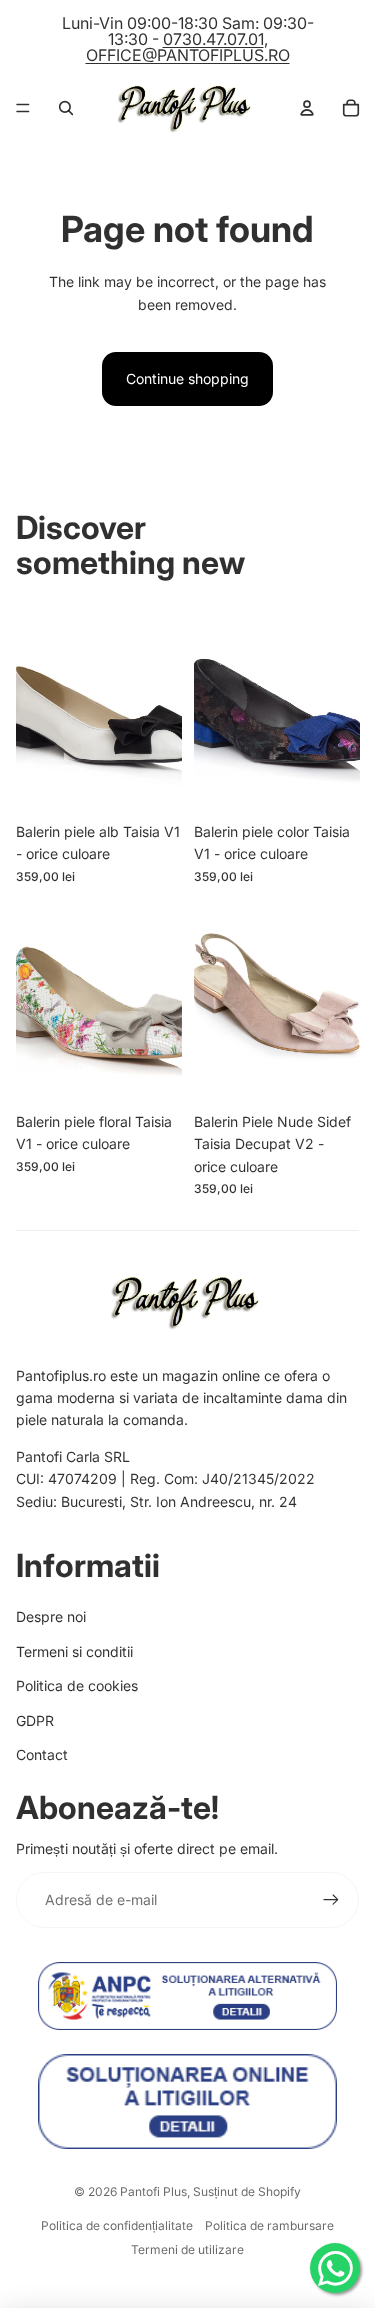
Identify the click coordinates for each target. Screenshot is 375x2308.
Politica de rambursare (269, 2225)
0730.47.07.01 (213, 39)
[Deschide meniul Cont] (307, 108)
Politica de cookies (77, 1685)
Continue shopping (187, 378)
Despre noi (51, 1616)
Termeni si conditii (74, 1651)
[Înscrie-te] (331, 1900)
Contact (42, 1754)
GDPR (35, 1720)
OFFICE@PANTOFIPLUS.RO (188, 55)
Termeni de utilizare (187, 2249)
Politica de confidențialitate (117, 2225)
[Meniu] (23, 108)
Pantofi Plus (153, 2191)
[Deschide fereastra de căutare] (66, 108)
